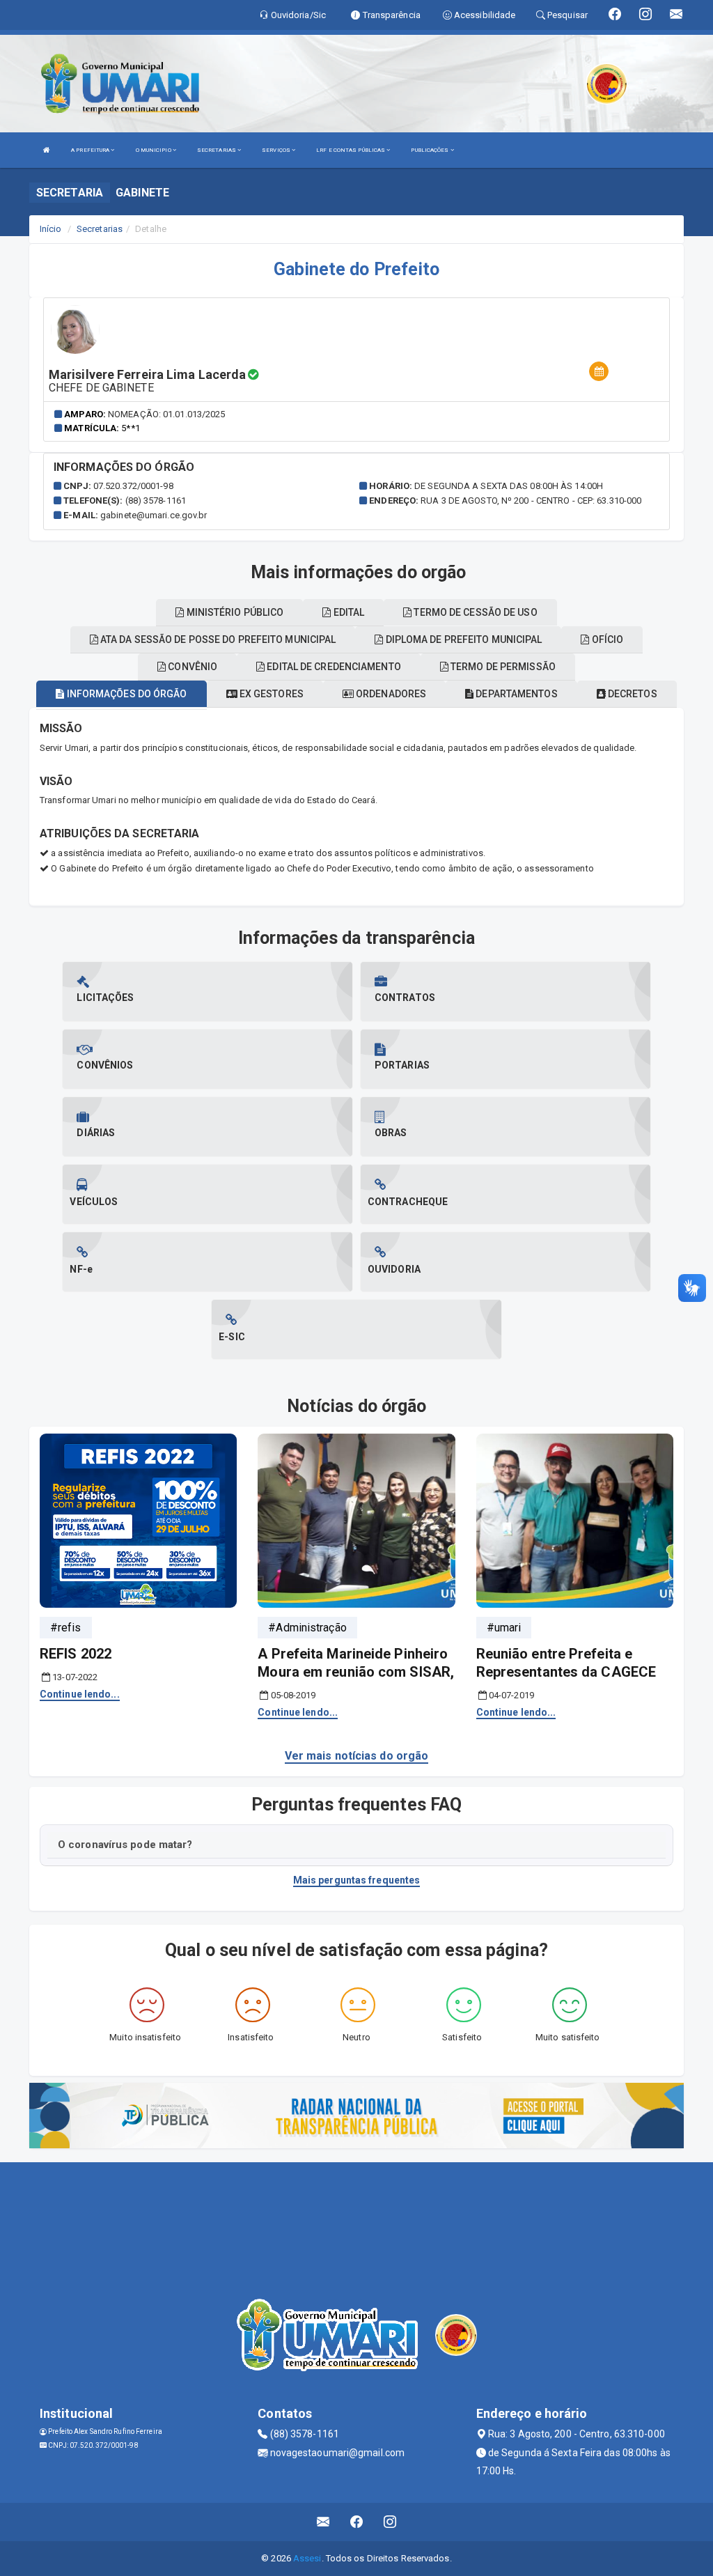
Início (51, 229)
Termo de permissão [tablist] (502, 667)
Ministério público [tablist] (234, 612)
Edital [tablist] (348, 612)
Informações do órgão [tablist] (125, 694)
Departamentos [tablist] (515, 694)
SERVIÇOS (277, 150)
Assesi (307, 2558)
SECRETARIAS (217, 150)
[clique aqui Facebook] (357, 2522)
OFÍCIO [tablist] (607, 639)
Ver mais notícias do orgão (357, 1756)
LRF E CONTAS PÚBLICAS (351, 150)
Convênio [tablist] (191, 667)
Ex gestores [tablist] (271, 694)
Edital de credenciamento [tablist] (333, 667)
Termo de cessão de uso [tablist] (474, 612)
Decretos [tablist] (632, 694)
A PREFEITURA (91, 150)
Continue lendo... (80, 1694)
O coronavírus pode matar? (125, 1845)
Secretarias (100, 229)
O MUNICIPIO (154, 150)
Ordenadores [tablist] (390, 694)
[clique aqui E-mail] (323, 2522)
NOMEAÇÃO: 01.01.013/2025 (166, 414)
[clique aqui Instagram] (390, 2522)
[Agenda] (599, 372)
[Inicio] (47, 150)
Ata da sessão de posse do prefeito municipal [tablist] (217, 639)
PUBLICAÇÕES (430, 150)
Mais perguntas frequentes (357, 1880)
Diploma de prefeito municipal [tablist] (462, 639)
